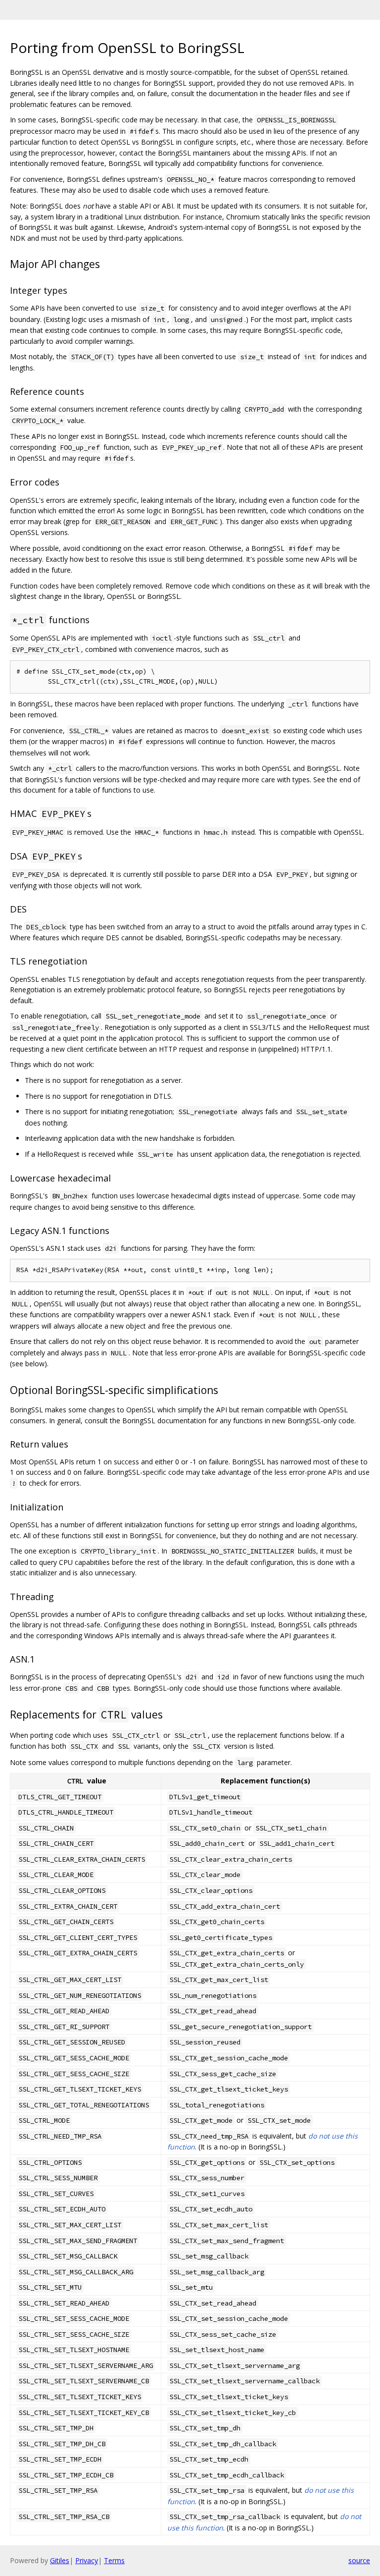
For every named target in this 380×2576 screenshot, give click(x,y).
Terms (114, 2560)
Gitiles (60, 2560)
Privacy (87, 2560)
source (359, 2560)
